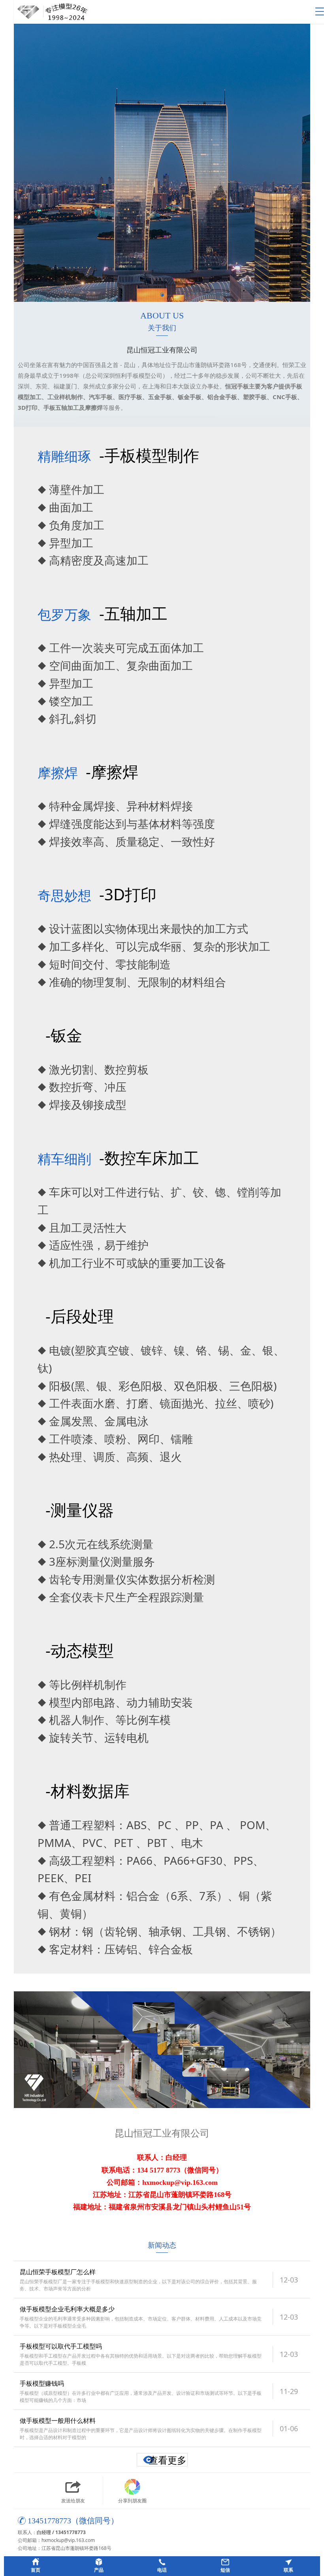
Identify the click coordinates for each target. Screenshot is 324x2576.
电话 (162, 2570)
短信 (225, 2570)
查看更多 (168, 2460)
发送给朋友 (73, 2501)
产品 (99, 2570)
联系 (288, 2570)
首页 (36, 2570)
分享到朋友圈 (132, 2501)
